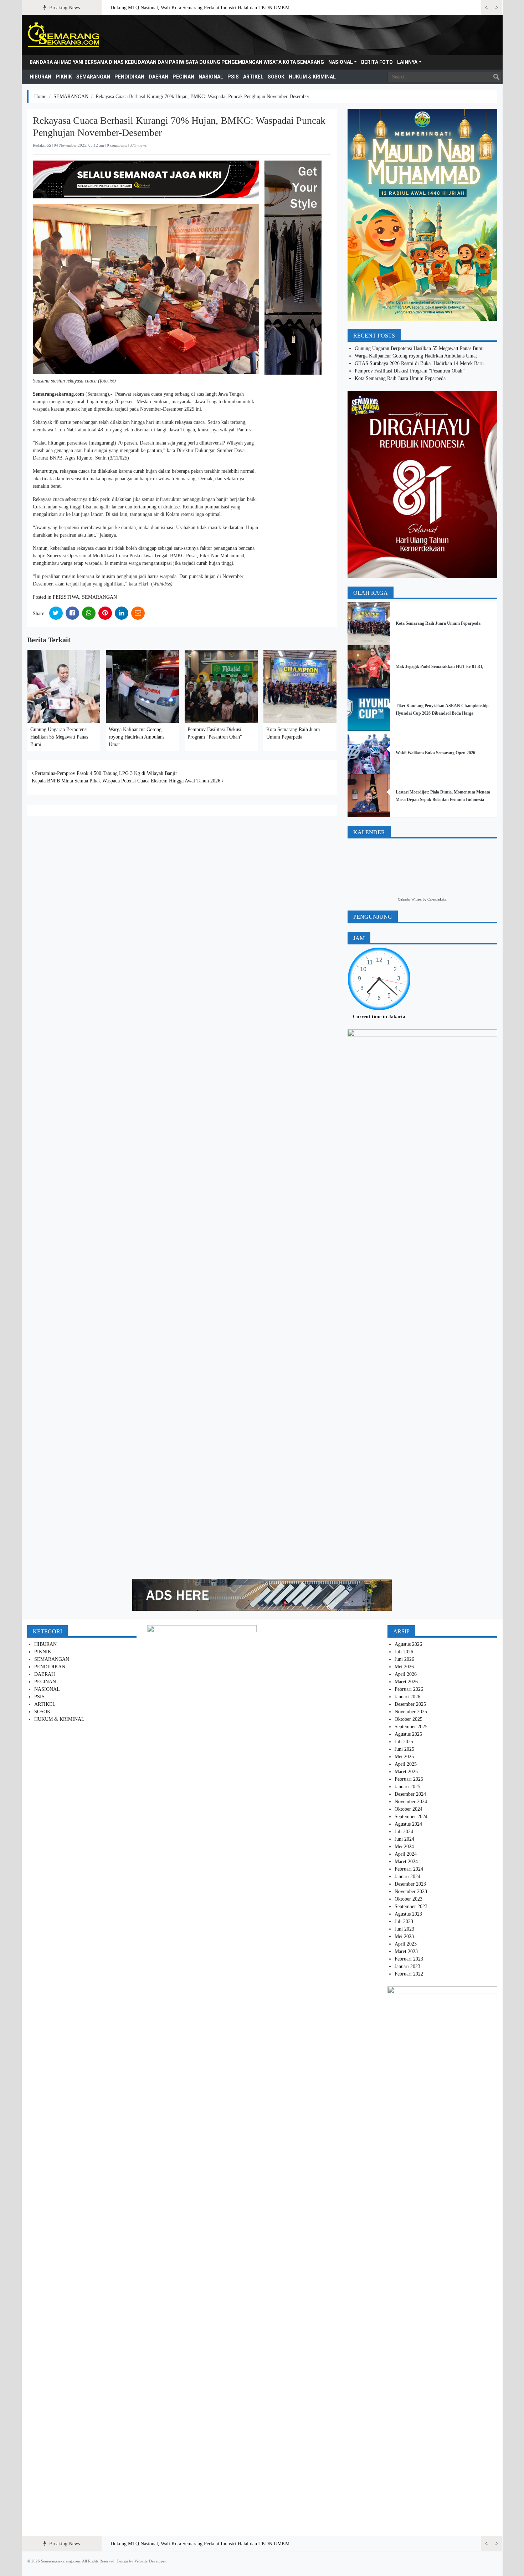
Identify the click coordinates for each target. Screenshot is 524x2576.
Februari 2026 (409, 1689)
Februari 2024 (409, 1869)
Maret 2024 (406, 1862)
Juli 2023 (404, 1921)
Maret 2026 (406, 1682)
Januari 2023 (407, 1966)
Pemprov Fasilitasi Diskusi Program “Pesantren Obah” (410, 371)
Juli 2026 (404, 1652)
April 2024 (406, 1854)
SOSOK (276, 77)
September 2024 (411, 1817)
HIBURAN (40, 77)
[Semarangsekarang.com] (63, 35)
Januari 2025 (407, 1787)
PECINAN (183, 77)
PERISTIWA (66, 597)
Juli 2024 (404, 1832)
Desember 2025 (410, 1704)
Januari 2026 (407, 1697)
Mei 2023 (404, 1936)
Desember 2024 (410, 1794)
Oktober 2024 (409, 1809)
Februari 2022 (409, 1974)
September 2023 (411, 1906)
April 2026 (406, 1674)
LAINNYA (407, 62)
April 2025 (406, 1764)
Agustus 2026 (408, 1644)
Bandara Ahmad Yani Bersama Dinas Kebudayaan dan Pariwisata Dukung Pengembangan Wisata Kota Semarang (177, 62)
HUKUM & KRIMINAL (312, 77)
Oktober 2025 (409, 1719)
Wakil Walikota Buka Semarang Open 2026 (435, 753)
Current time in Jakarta (379, 1017)
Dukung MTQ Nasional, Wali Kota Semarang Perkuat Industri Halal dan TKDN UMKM (200, 8)
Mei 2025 (404, 1757)
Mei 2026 (404, 1667)
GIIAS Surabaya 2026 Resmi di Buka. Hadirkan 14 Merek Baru (419, 363)
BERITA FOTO (377, 62)
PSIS (233, 77)
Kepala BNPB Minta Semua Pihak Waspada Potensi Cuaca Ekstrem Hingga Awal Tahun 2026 (127, 781)
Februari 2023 (409, 1959)
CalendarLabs (437, 899)
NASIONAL (341, 62)
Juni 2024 (404, 1839)
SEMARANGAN (93, 77)
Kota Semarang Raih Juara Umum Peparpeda (400, 378)
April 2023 (406, 1944)
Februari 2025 (409, 1779)
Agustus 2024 (408, 1824)
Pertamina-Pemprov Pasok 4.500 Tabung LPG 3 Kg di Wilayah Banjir (105, 773)
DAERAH (158, 77)
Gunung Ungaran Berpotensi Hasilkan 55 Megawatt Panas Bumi (59, 737)
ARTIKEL (253, 77)
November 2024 (411, 1802)
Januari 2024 (407, 1877)
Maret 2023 (406, 1951)
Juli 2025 (404, 1742)
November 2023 (411, 1892)
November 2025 (411, 1712)
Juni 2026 (404, 1659)
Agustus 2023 (408, 1914)
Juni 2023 (404, 1929)
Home (40, 97)
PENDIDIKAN (129, 77)
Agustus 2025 (408, 1734)
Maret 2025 (406, 1772)
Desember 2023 (410, 1884)
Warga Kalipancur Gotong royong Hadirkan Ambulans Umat (137, 737)
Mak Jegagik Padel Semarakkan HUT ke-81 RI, (440, 666)
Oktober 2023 (409, 1899)
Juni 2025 (404, 1749)
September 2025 (411, 1727)
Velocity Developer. (151, 2561)
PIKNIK (64, 77)
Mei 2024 (404, 1847)
